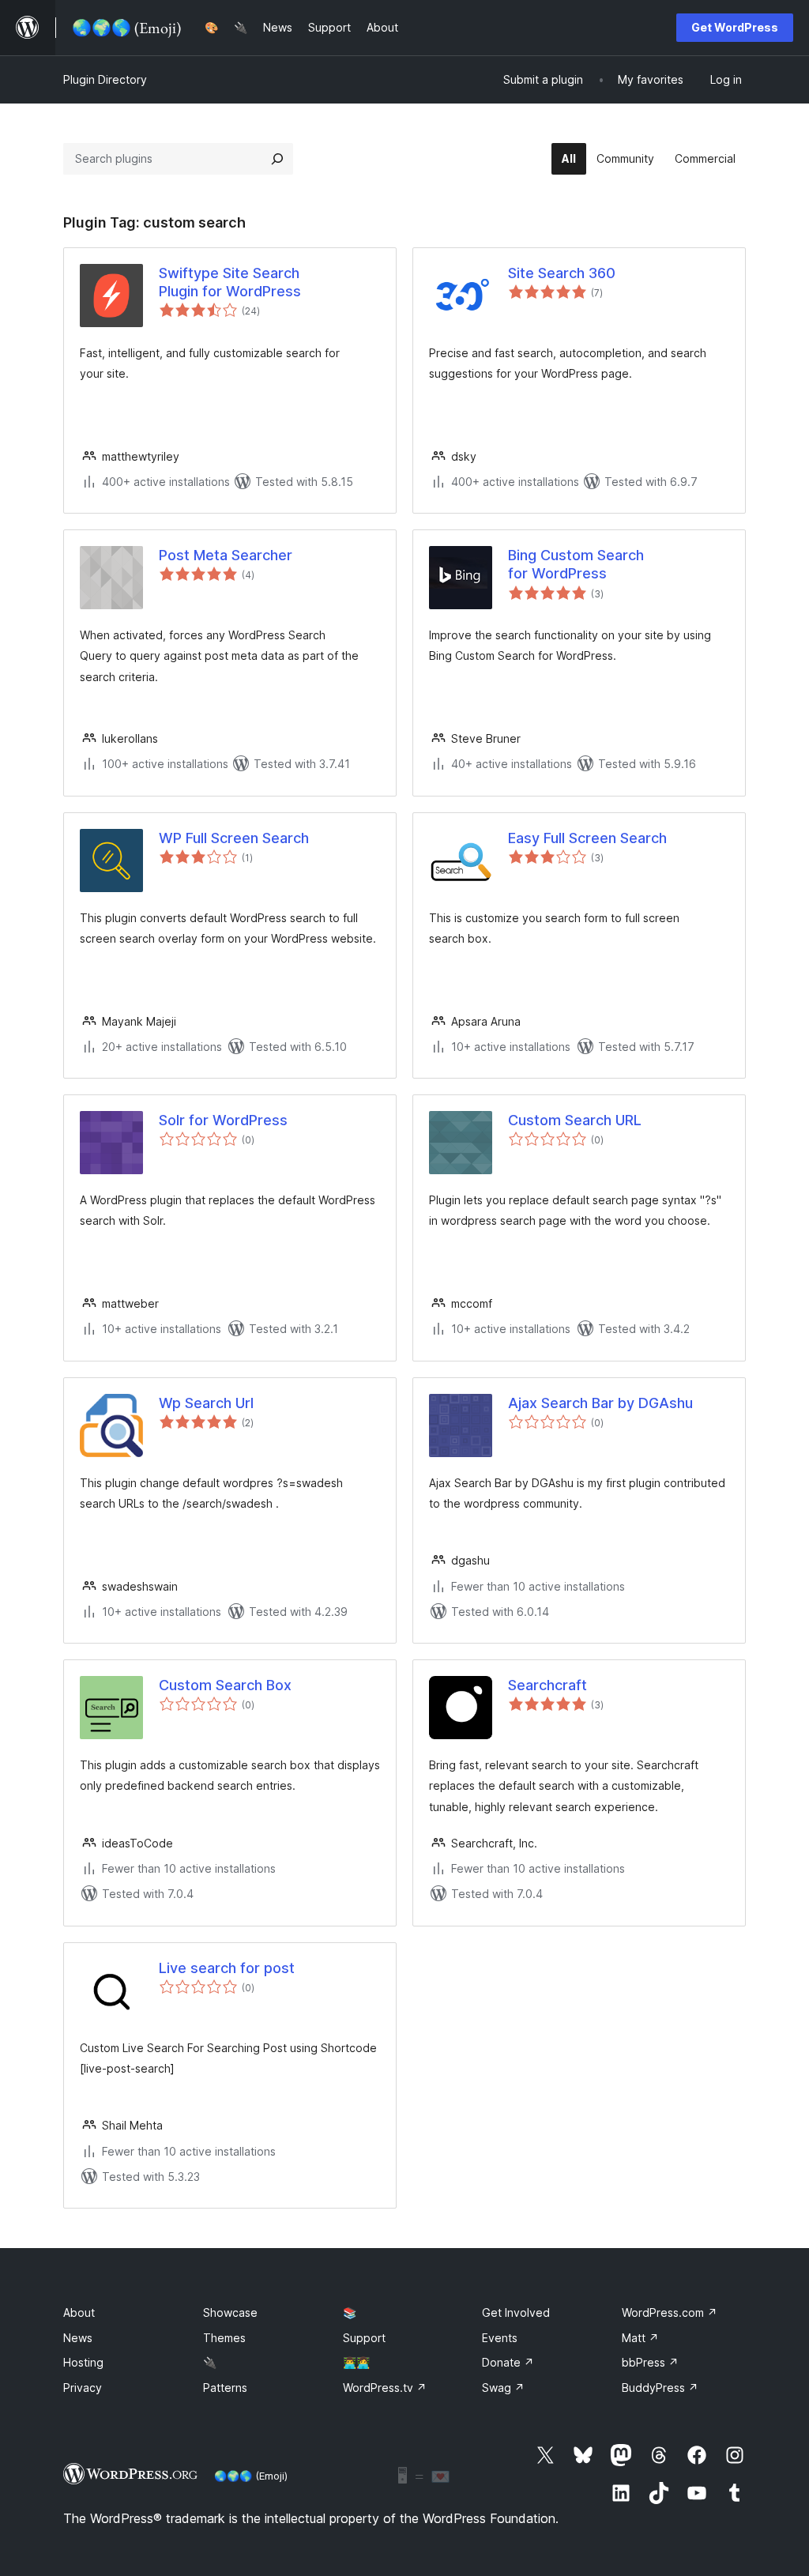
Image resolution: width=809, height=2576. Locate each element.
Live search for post (227, 1968)
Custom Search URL (575, 1120)
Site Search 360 (562, 273)
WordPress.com (670, 2312)
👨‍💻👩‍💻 (356, 2362)
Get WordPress (735, 27)
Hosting (83, 2362)
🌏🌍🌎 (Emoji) (251, 2476)
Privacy (83, 2388)
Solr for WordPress (223, 1120)
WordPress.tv (385, 2388)
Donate (508, 2362)
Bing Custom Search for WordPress (576, 564)
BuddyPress (660, 2388)
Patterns (225, 2388)
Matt (640, 2338)
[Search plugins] (277, 159)
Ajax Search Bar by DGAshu (600, 1403)
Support (364, 2338)
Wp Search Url (206, 1403)
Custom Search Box (225, 1685)
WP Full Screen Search (234, 838)
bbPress (650, 2362)
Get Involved (516, 2312)
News (78, 2338)
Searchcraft (547, 1685)
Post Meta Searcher (226, 555)
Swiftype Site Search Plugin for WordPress (230, 282)
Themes (224, 2338)
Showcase (230, 2312)
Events (500, 2338)
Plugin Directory (105, 79)
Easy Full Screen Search (587, 838)
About (79, 2312)
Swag (503, 2388)
